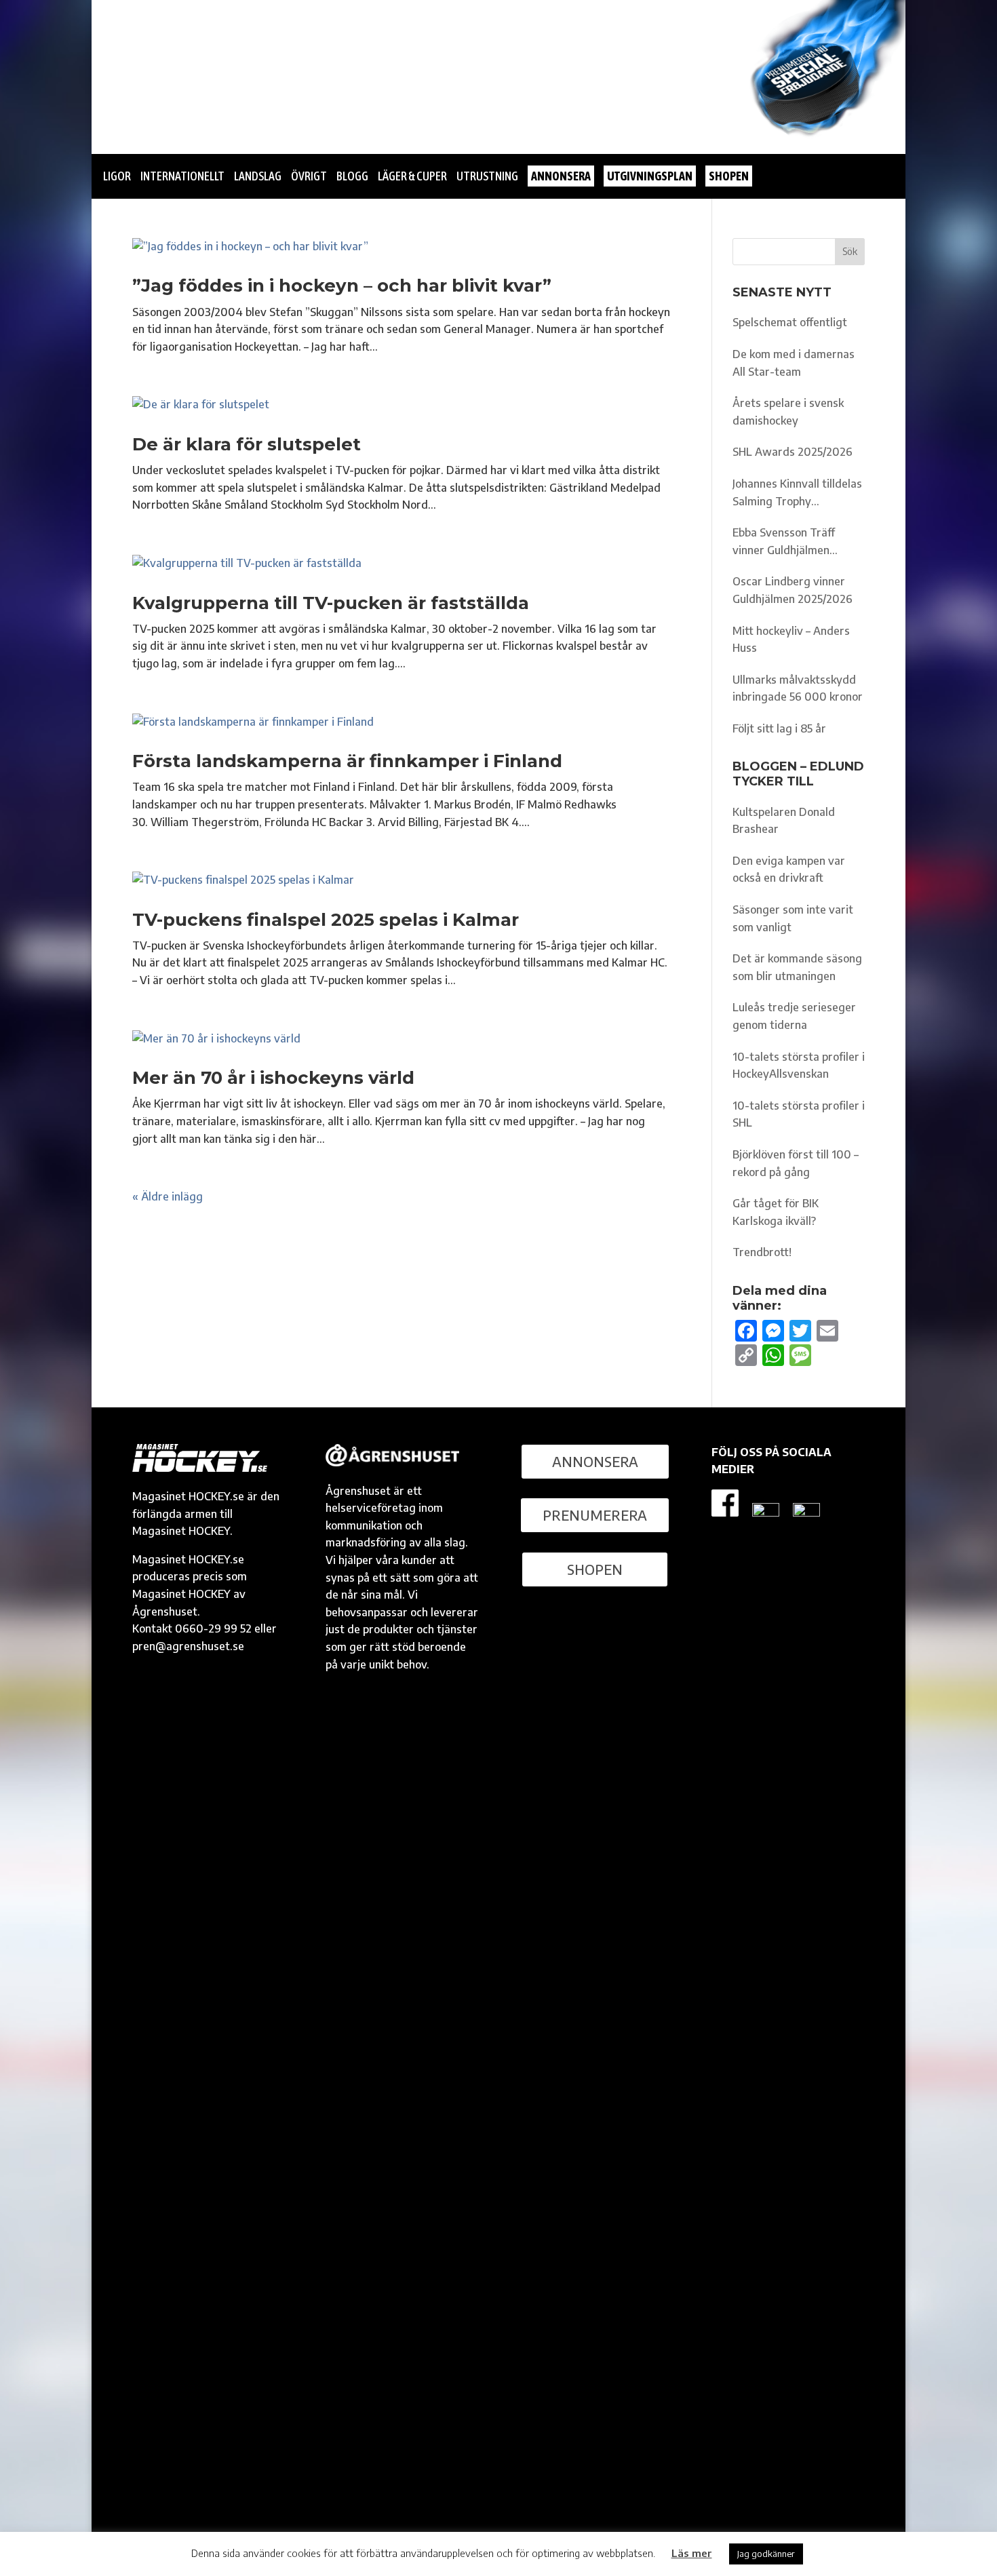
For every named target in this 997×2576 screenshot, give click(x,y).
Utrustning (487, 176)
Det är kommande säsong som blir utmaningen (797, 967)
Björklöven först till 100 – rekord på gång (796, 1163)
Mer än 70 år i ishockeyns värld (273, 1078)
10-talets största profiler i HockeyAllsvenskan (799, 1066)
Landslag (258, 176)
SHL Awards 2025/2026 (793, 452)
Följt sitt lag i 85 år (779, 728)
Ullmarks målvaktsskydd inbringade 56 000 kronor (798, 688)
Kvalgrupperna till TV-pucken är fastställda (331, 603)
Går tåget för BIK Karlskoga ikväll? (776, 1212)
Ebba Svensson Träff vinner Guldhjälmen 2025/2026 (784, 542)
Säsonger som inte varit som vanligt (793, 918)
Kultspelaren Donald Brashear (784, 821)
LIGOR (117, 176)
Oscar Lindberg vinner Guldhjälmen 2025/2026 (793, 590)
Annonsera (595, 1461)
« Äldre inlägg (168, 1196)
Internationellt (182, 176)
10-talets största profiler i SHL (799, 1114)
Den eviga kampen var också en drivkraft (789, 870)
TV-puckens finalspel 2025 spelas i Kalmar (326, 920)
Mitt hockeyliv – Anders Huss (791, 640)
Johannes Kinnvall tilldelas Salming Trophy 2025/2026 (797, 493)
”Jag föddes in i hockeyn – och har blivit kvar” (342, 286)
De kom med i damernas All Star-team (794, 363)
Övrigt (309, 176)
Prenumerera (595, 1515)
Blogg (352, 176)
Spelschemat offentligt (790, 322)
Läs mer (692, 2553)
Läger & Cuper (412, 176)
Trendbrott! (762, 1252)
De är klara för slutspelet (247, 444)
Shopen (595, 1569)
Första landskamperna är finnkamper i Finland (347, 761)
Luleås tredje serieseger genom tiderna (794, 1016)
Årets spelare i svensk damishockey (788, 412)
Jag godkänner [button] (766, 2554)
